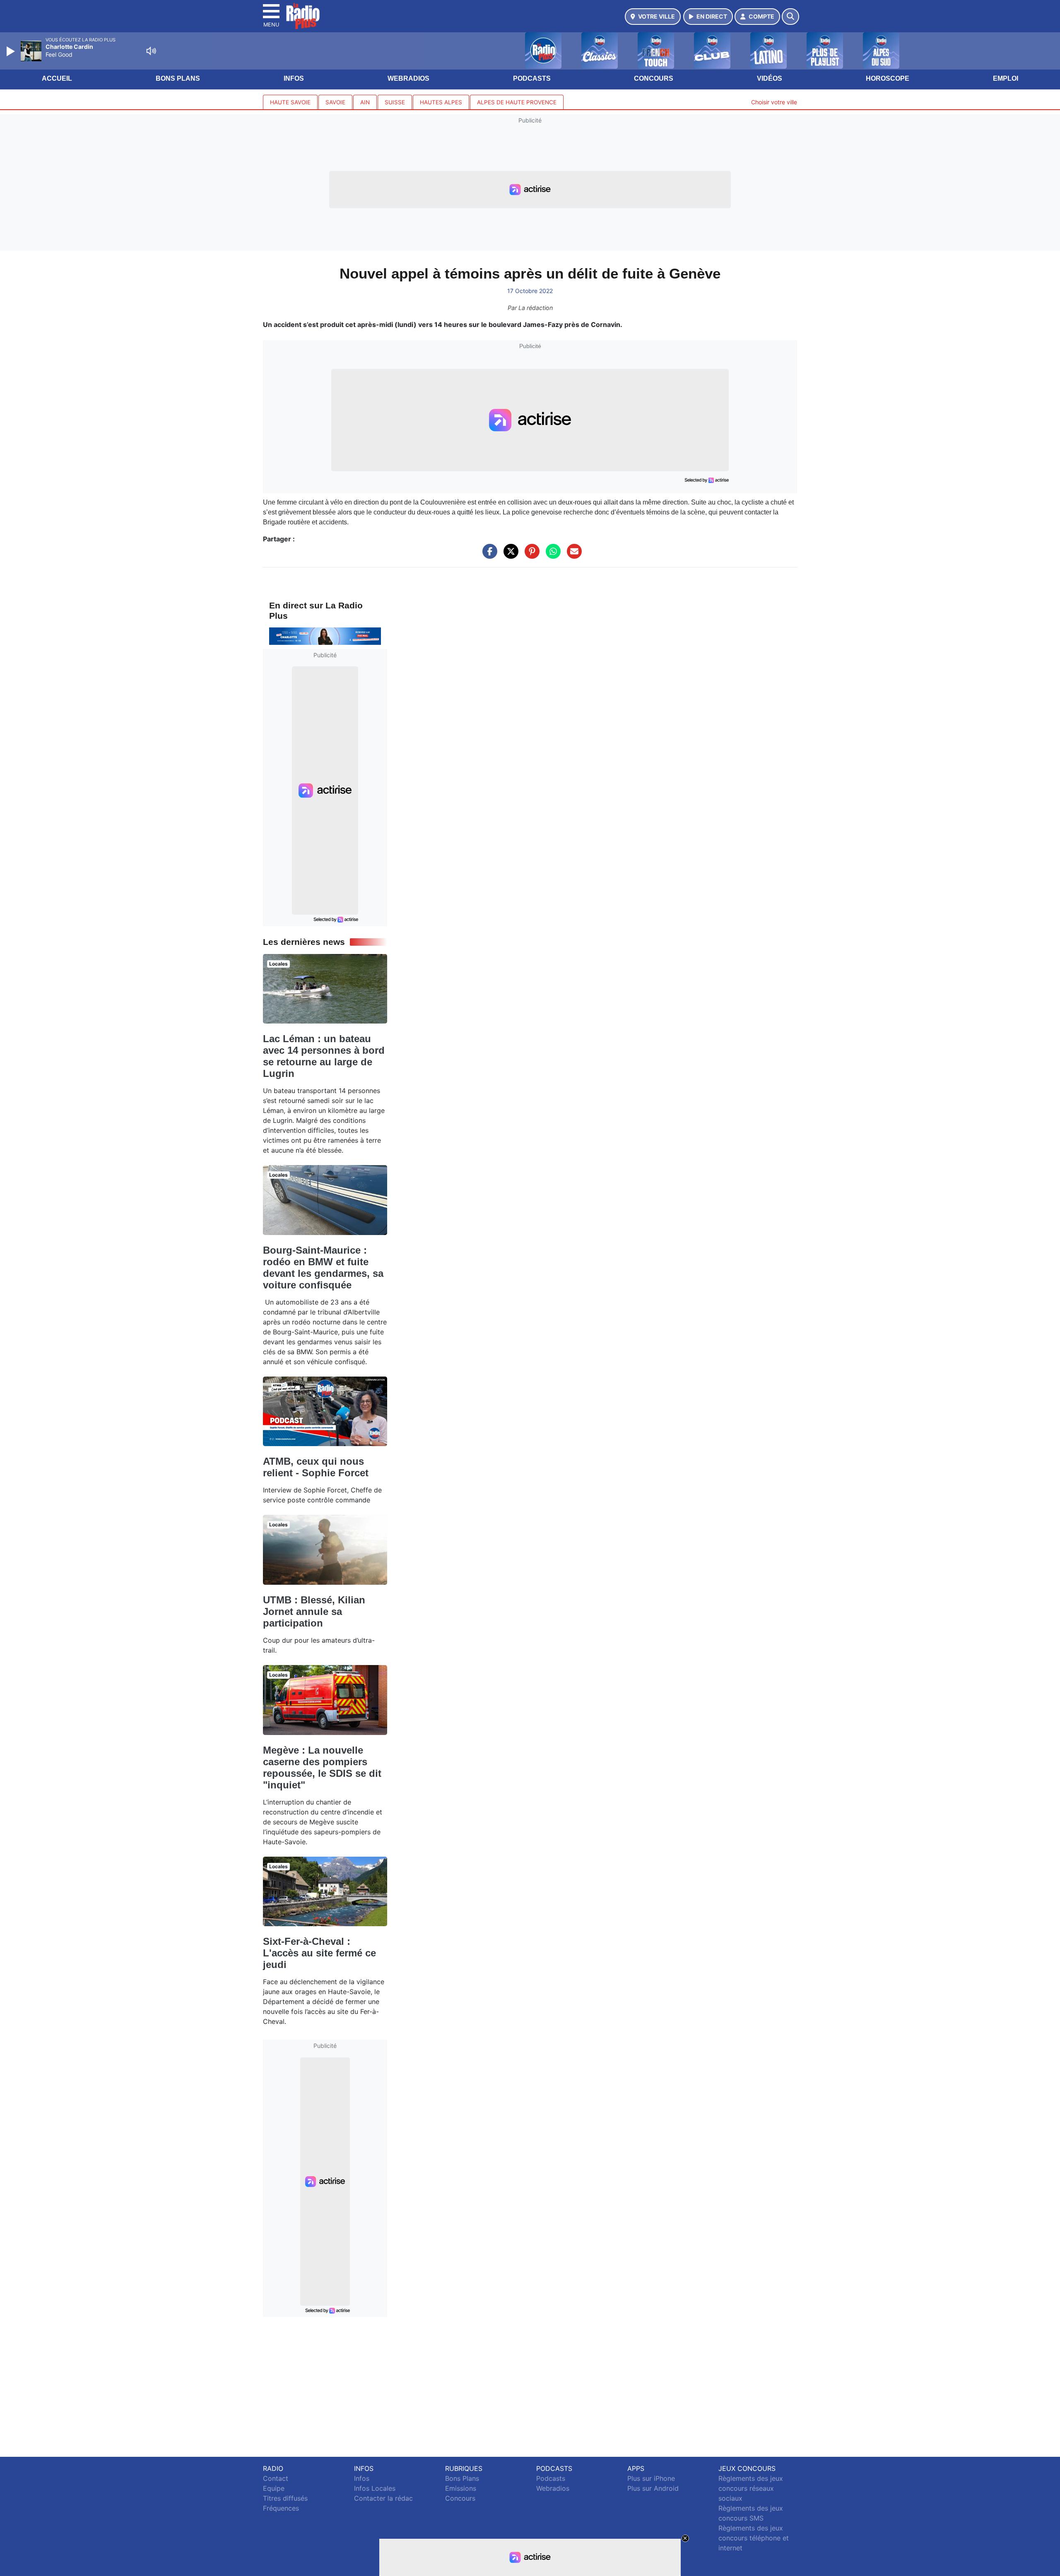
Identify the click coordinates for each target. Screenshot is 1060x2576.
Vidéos (770, 78)
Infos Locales (375, 2488)
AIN (365, 102)
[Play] (12, 51)
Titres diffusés (285, 2498)
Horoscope (888, 78)
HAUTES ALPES (441, 102)
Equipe (274, 2488)
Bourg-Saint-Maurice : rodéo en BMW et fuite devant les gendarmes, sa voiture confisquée (323, 1268)
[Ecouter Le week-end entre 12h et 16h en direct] (325, 636)
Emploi (1006, 78)
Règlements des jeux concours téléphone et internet (754, 2538)
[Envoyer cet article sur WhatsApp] (551, 555)
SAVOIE (335, 102)
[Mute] (151, 51)
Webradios (408, 78)
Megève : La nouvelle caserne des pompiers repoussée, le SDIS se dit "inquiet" (322, 1767)
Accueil (57, 78)
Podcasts (532, 78)
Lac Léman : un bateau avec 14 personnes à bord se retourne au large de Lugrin (324, 1056)
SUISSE (395, 102)
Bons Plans (178, 78)
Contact (276, 2478)
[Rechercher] (790, 17)
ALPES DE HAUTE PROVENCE (517, 102)
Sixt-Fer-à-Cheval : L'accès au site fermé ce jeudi (319, 1953)
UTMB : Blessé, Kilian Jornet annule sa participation (314, 1611)
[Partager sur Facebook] (488, 555)
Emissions (461, 2488)
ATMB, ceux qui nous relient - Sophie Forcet (316, 1467)
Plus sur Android (653, 2488)
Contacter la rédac (383, 2498)
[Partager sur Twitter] (509, 555)
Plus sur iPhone (651, 2478)
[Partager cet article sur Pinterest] (530, 555)
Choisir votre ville (774, 102)
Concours (654, 78)
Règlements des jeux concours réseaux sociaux (751, 2488)
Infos (294, 78)
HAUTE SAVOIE (290, 102)
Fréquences (281, 2508)
